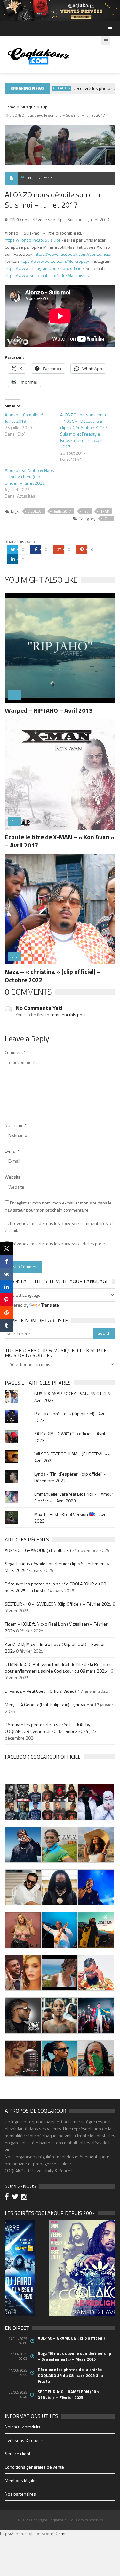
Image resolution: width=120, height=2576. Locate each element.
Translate (50, 1305)
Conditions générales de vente (34, 2467)
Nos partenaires (20, 2494)
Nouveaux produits (23, 2427)
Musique (28, 107)
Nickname (16, 1125)
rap (86, 511)
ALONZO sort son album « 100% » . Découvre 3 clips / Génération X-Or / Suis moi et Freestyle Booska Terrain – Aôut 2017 (84, 431)
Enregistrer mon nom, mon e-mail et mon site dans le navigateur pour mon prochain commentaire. (58, 1206)
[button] (23, 1802)
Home (10, 107)
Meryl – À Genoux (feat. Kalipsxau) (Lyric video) (49, 1704)
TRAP (105, 511)
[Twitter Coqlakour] (16, 2197)
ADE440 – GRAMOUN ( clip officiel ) (38, 1550)
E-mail (12, 1151)
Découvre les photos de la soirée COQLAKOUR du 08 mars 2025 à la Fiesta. (70, 2375)
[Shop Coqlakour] (60, 10)
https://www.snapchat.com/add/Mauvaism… (48, 275)
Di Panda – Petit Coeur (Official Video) (41, 1691)
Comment (15, 1052)
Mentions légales (21, 2480)
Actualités (49, 88)
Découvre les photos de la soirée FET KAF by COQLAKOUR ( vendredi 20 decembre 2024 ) (48, 1728)
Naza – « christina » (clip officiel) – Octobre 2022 (53, 976)
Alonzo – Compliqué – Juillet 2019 (26, 418)
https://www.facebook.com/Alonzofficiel (73, 254)
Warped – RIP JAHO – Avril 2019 (49, 710)
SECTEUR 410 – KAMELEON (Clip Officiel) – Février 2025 (58, 1604)
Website (13, 1177)
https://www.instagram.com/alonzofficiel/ (45, 268)
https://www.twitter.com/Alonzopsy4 (55, 261)
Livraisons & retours (24, 2440)
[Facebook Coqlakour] (8, 2197)
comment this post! (68, 1015)
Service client (18, 2454)
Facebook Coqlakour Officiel (43, 1757)
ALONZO (35, 511)
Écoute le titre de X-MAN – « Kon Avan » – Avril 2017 (60, 841)
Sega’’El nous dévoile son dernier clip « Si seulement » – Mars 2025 (74, 2356)
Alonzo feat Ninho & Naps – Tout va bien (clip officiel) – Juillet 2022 (29, 477)
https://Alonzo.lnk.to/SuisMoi (32, 240)
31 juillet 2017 (39, 178)
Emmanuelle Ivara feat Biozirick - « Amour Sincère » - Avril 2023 (74, 1497)
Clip (44, 107)
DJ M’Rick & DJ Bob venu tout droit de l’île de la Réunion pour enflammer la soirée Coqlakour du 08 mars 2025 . (58, 1668)
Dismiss (62, 2533)
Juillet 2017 (63, 511)
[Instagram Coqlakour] (25, 2197)
